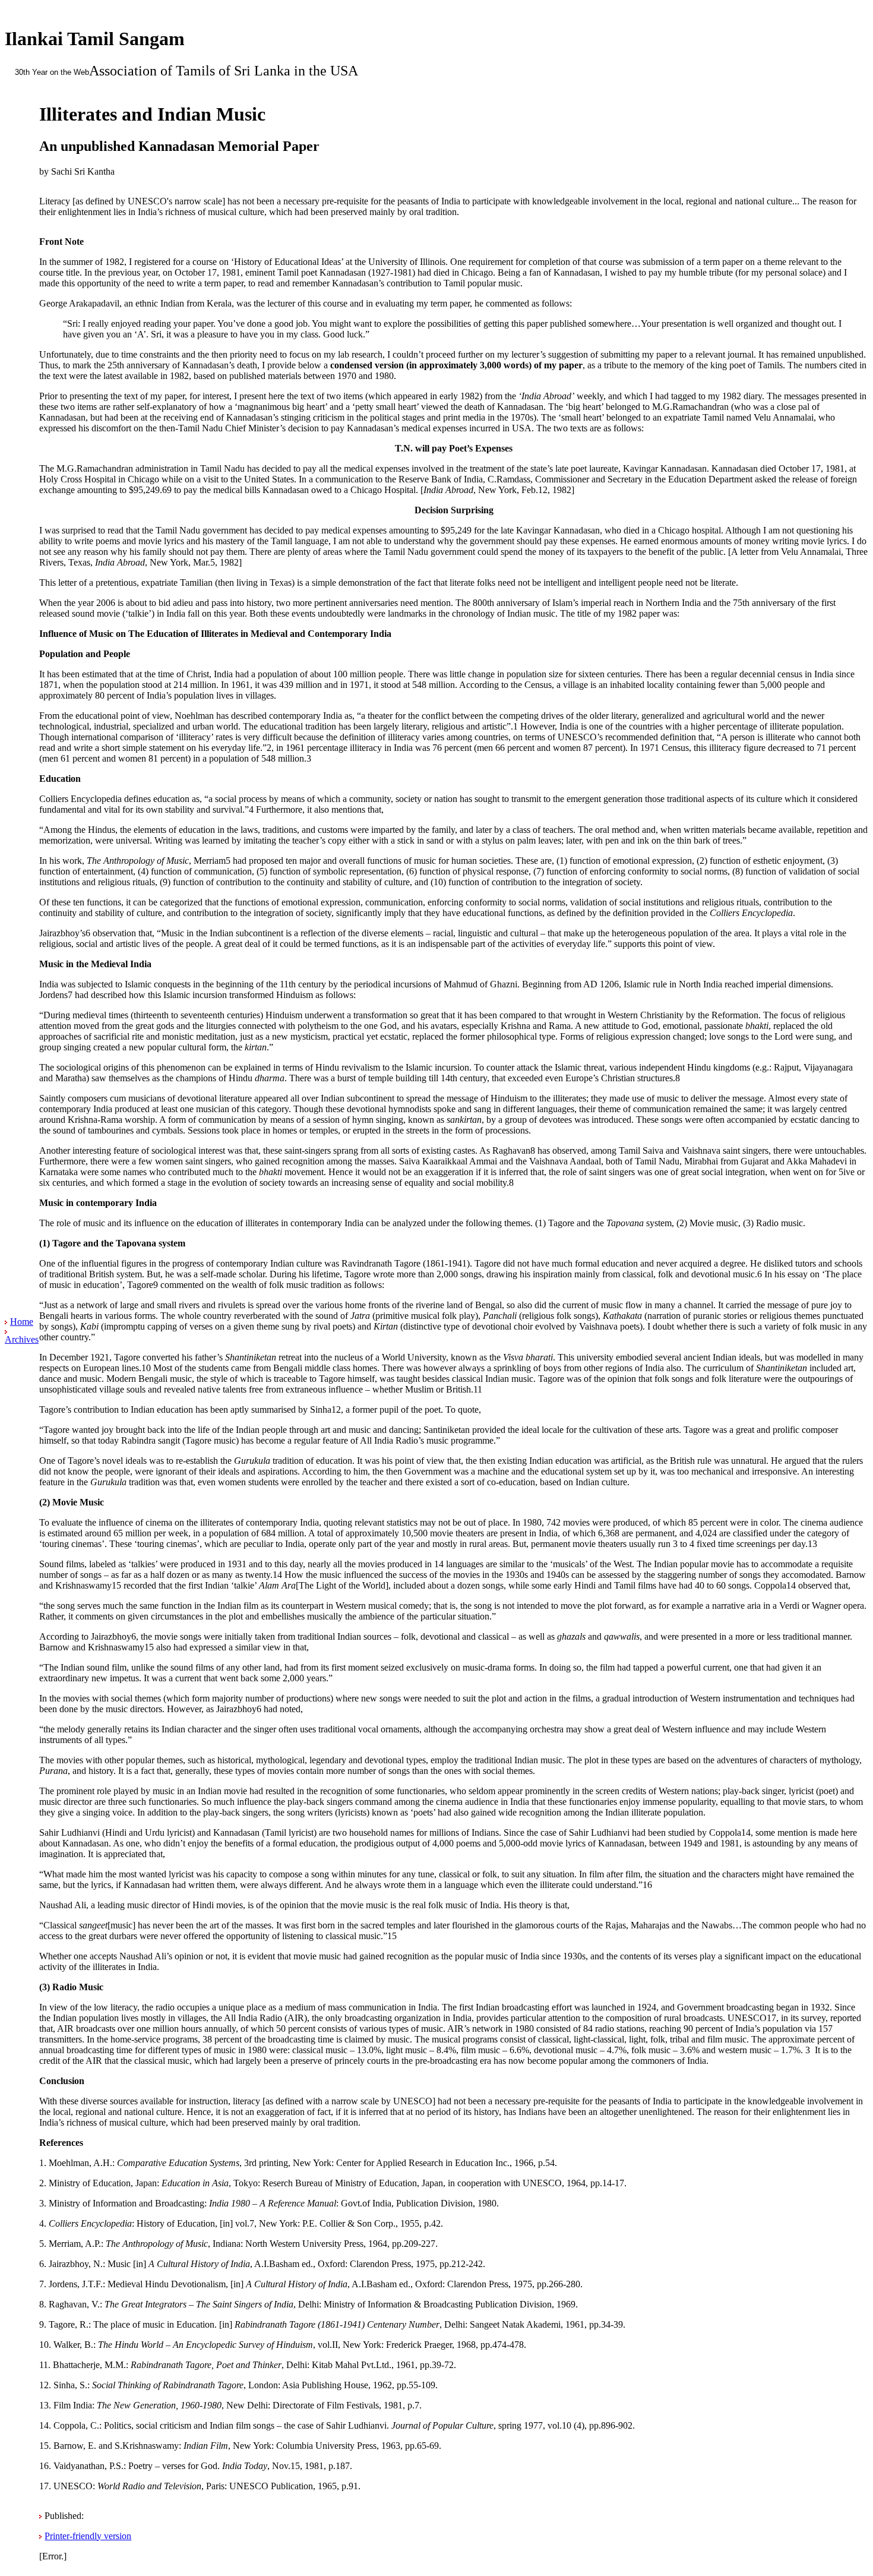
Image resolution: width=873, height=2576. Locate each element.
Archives (22, 1339)
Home (22, 1322)
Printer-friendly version (88, 2536)
